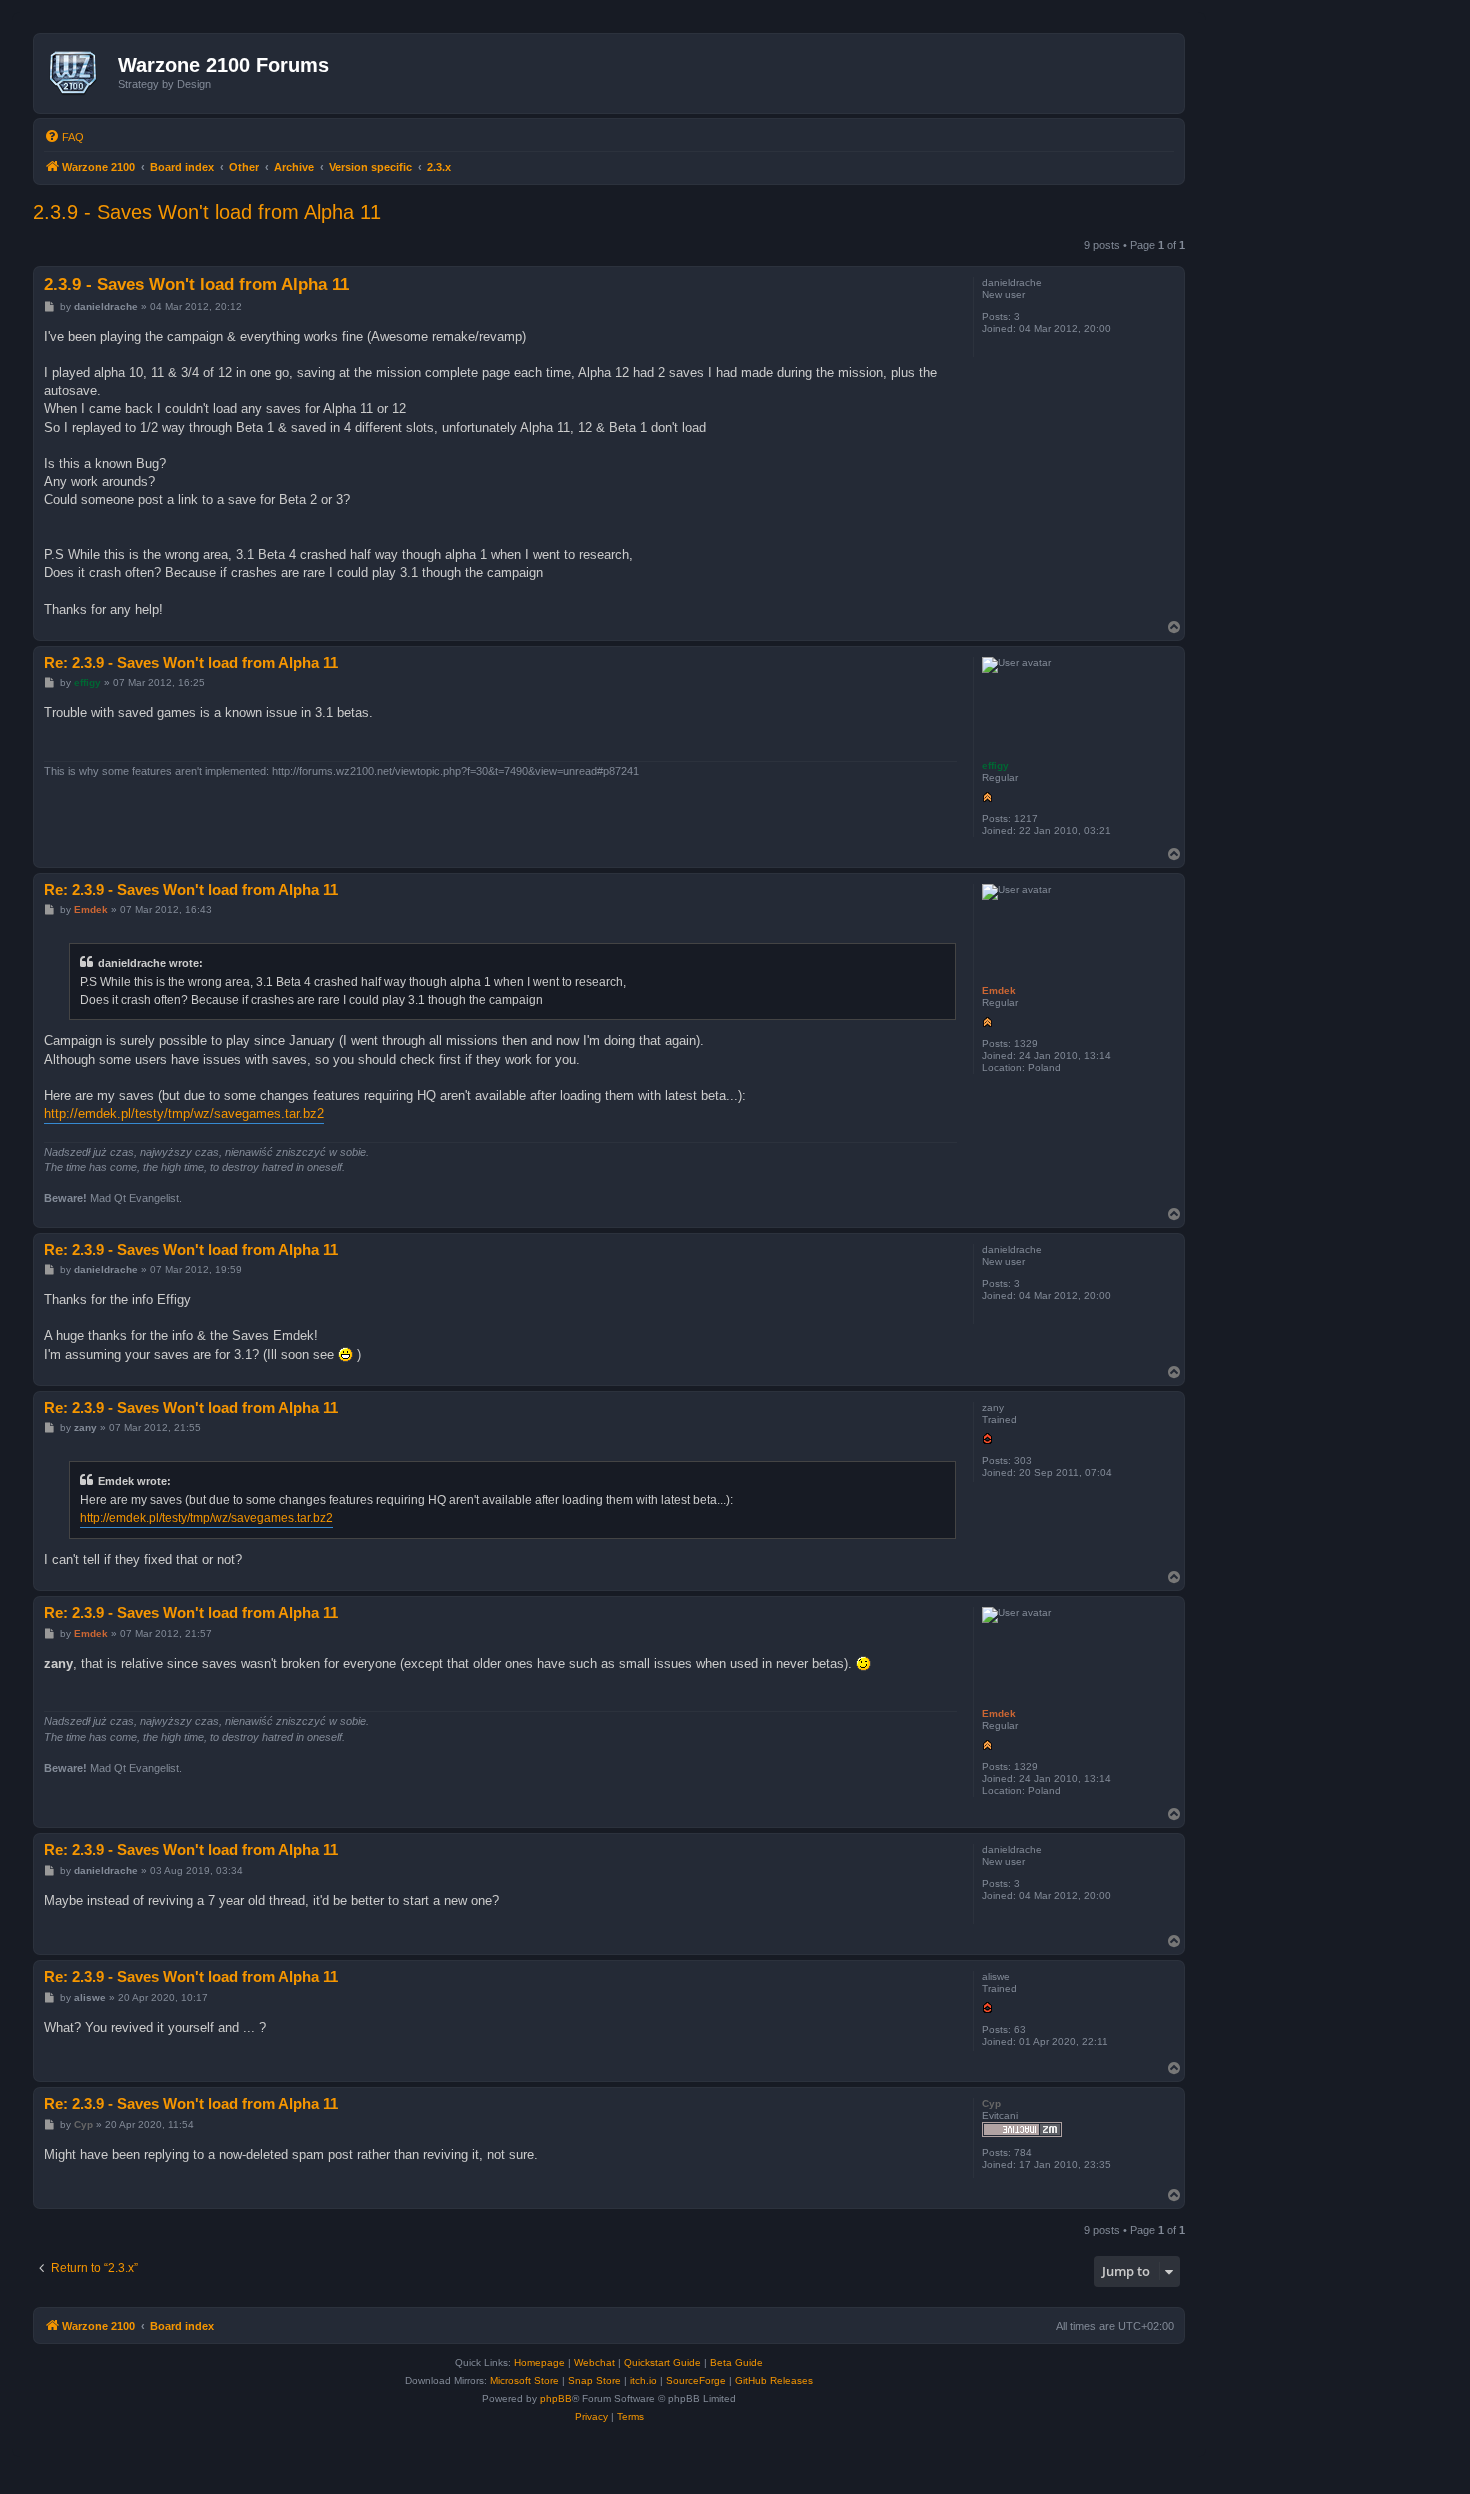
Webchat (594, 2362)
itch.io (643, 2380)
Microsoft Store (524, 2380)
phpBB (556, 2398)
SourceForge (696, 2380)
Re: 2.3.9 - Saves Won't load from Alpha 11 (191, 662)
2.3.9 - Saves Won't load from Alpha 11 (207, 212)
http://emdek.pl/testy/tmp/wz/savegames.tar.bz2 (184, 1113)
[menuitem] (64, 137)
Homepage (539, 2362)
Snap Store (594, 2380)
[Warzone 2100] (78, 73)
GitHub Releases (774, 2380)
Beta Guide (736, 2362)
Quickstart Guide (662, 2362)
